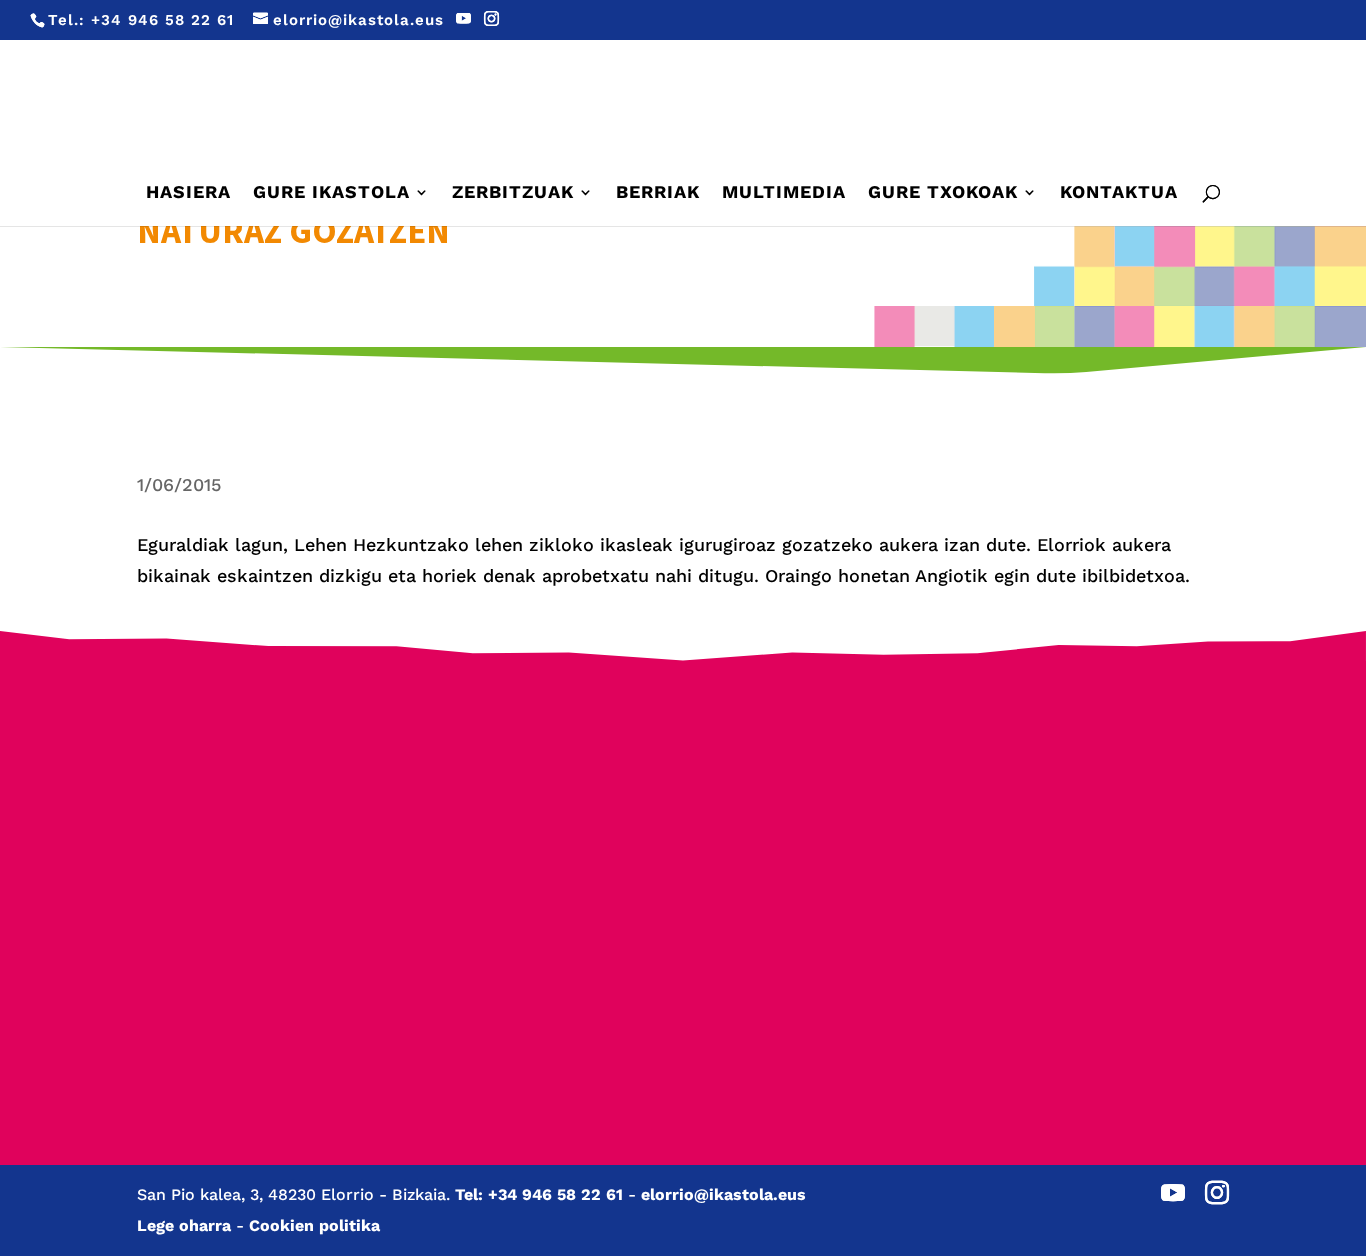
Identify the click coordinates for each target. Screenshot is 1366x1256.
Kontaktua (1119, 193)
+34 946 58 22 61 (162, 20)
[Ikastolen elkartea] (251, 788)
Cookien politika (314, 1225)
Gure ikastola (331, 193)
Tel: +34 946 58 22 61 (539, 1194)
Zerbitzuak (513, 193)
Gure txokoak (943, 193)
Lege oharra (184, 1225)
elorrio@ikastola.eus (723, 1194)
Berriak (658, 193)
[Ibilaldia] (539, 873)
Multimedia (784, 193)
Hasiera (188, 193)
